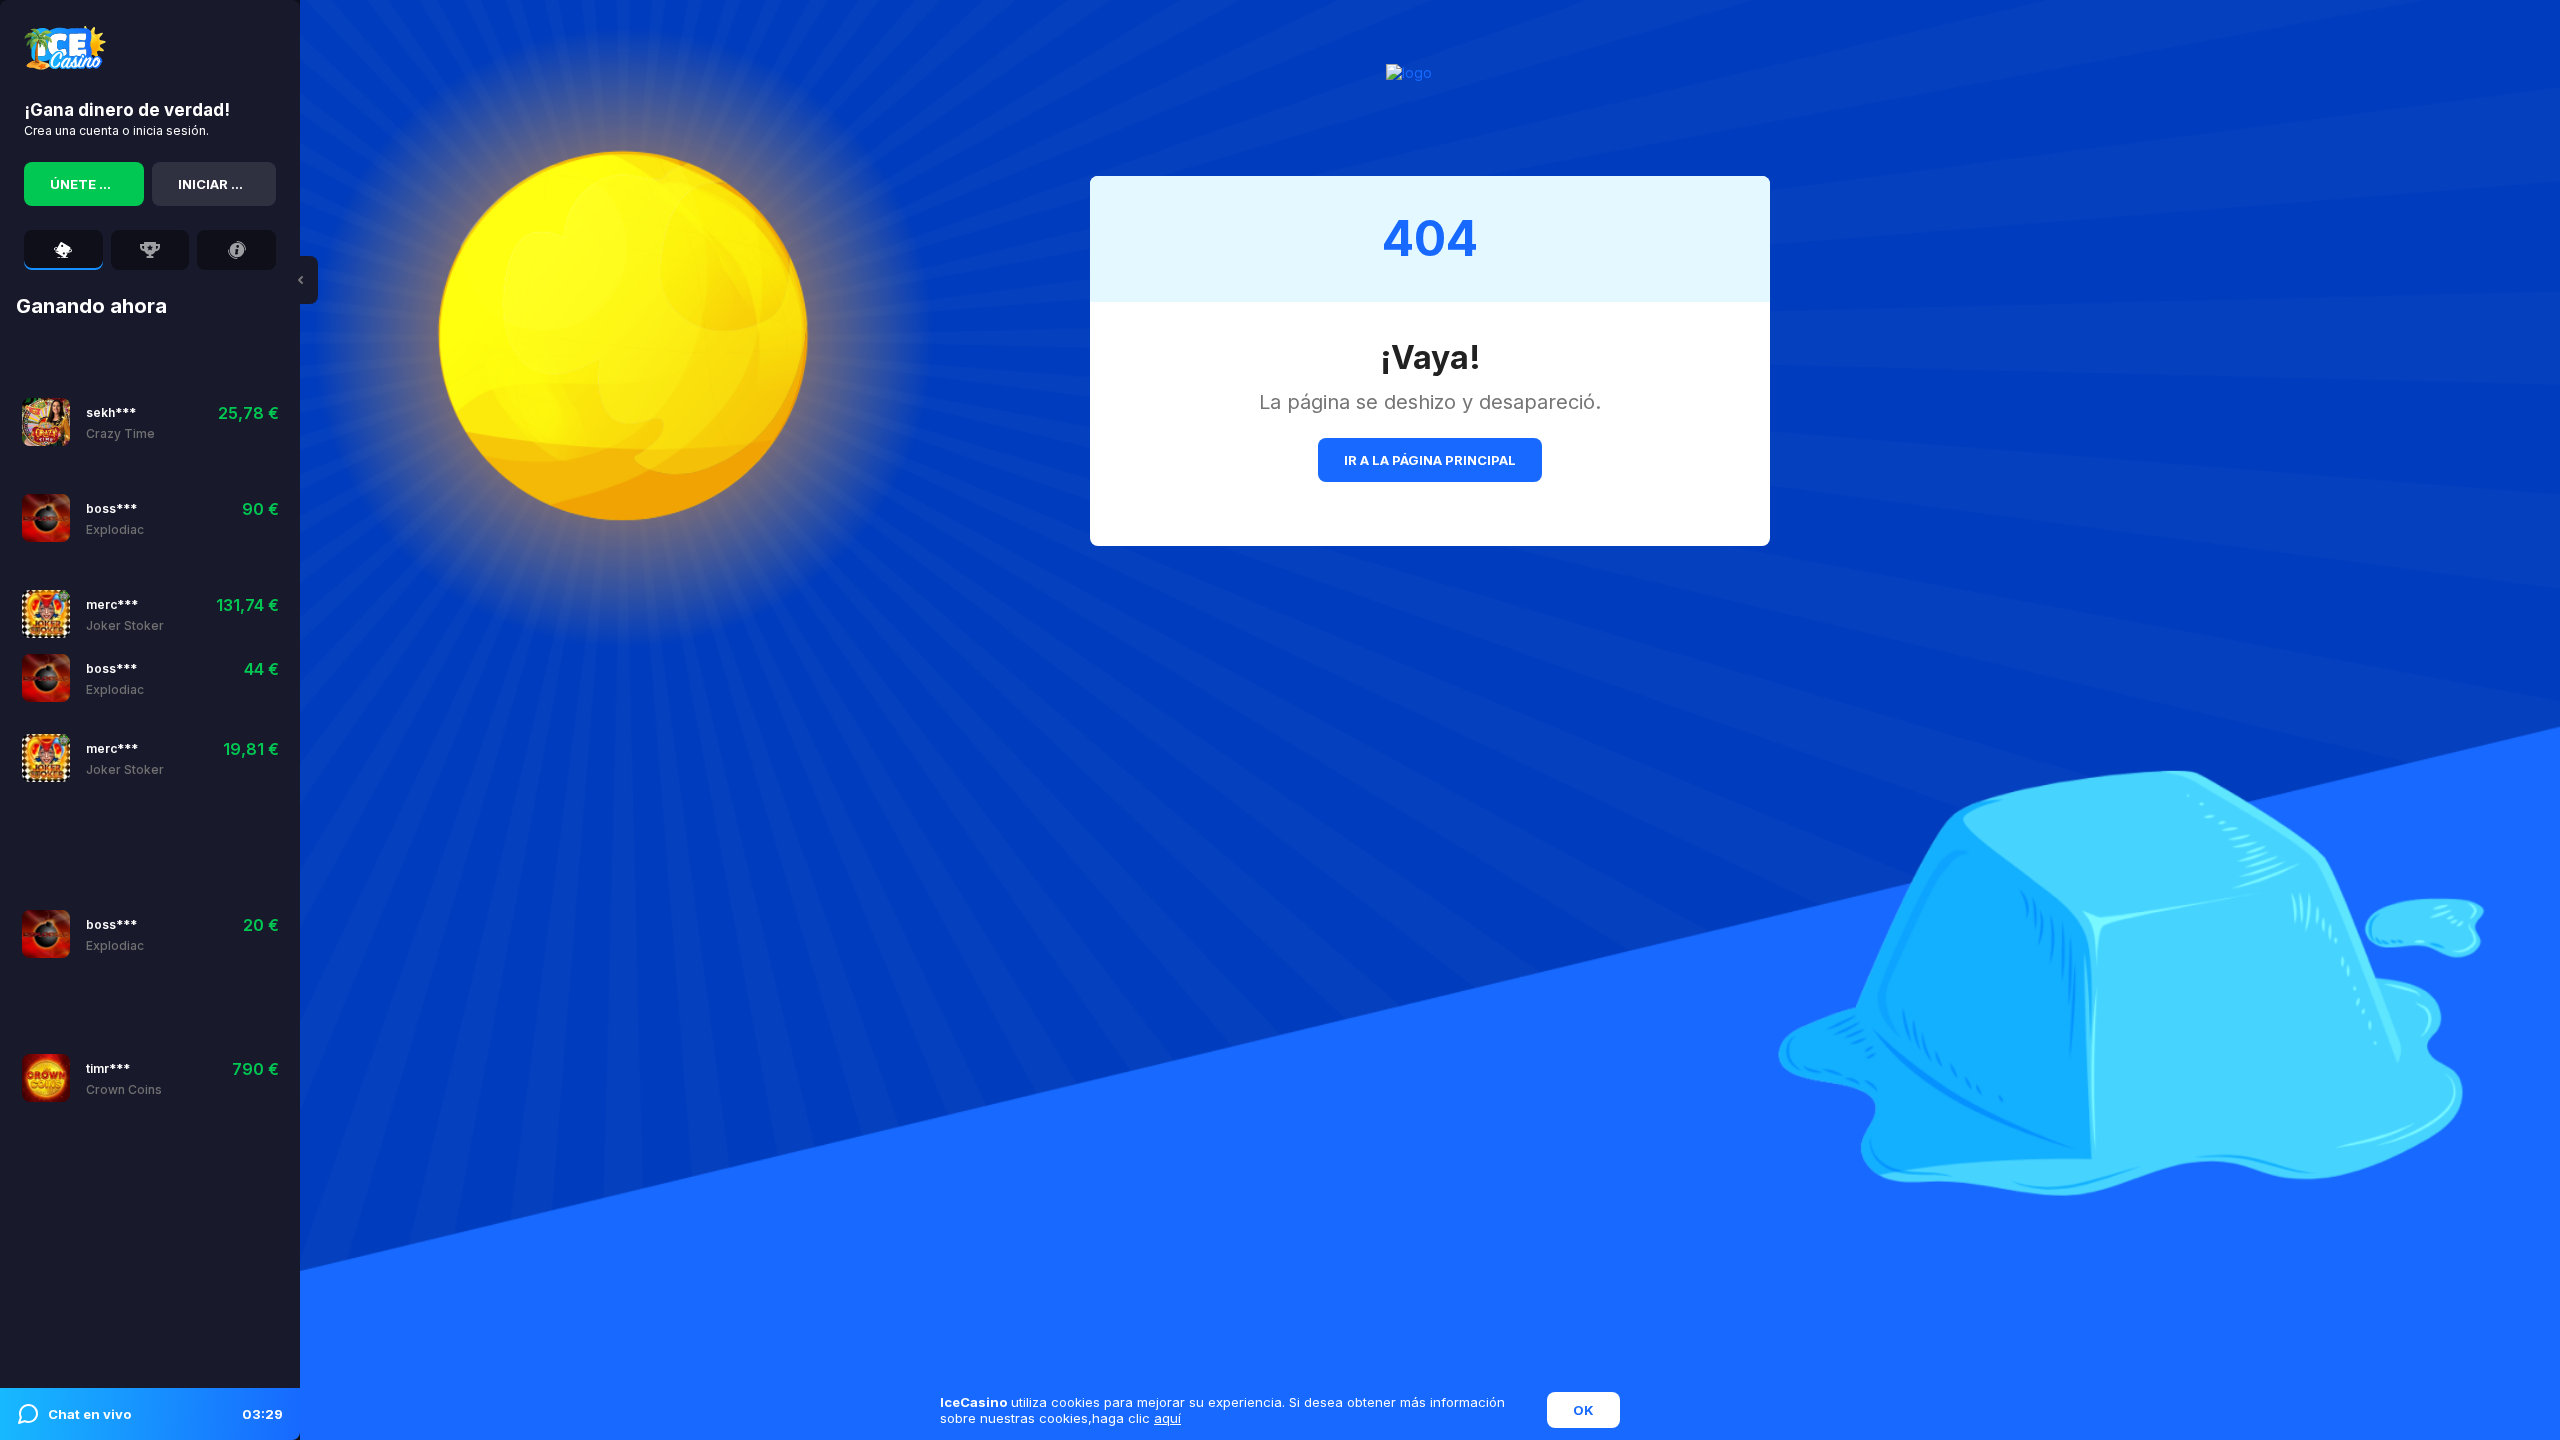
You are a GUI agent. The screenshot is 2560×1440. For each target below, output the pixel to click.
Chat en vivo (165, 1414)
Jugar (107, 421)
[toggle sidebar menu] (300, 280)
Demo (165, 517)
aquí (1167, 1418)
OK (1583, 1410)
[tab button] (63, 250)
